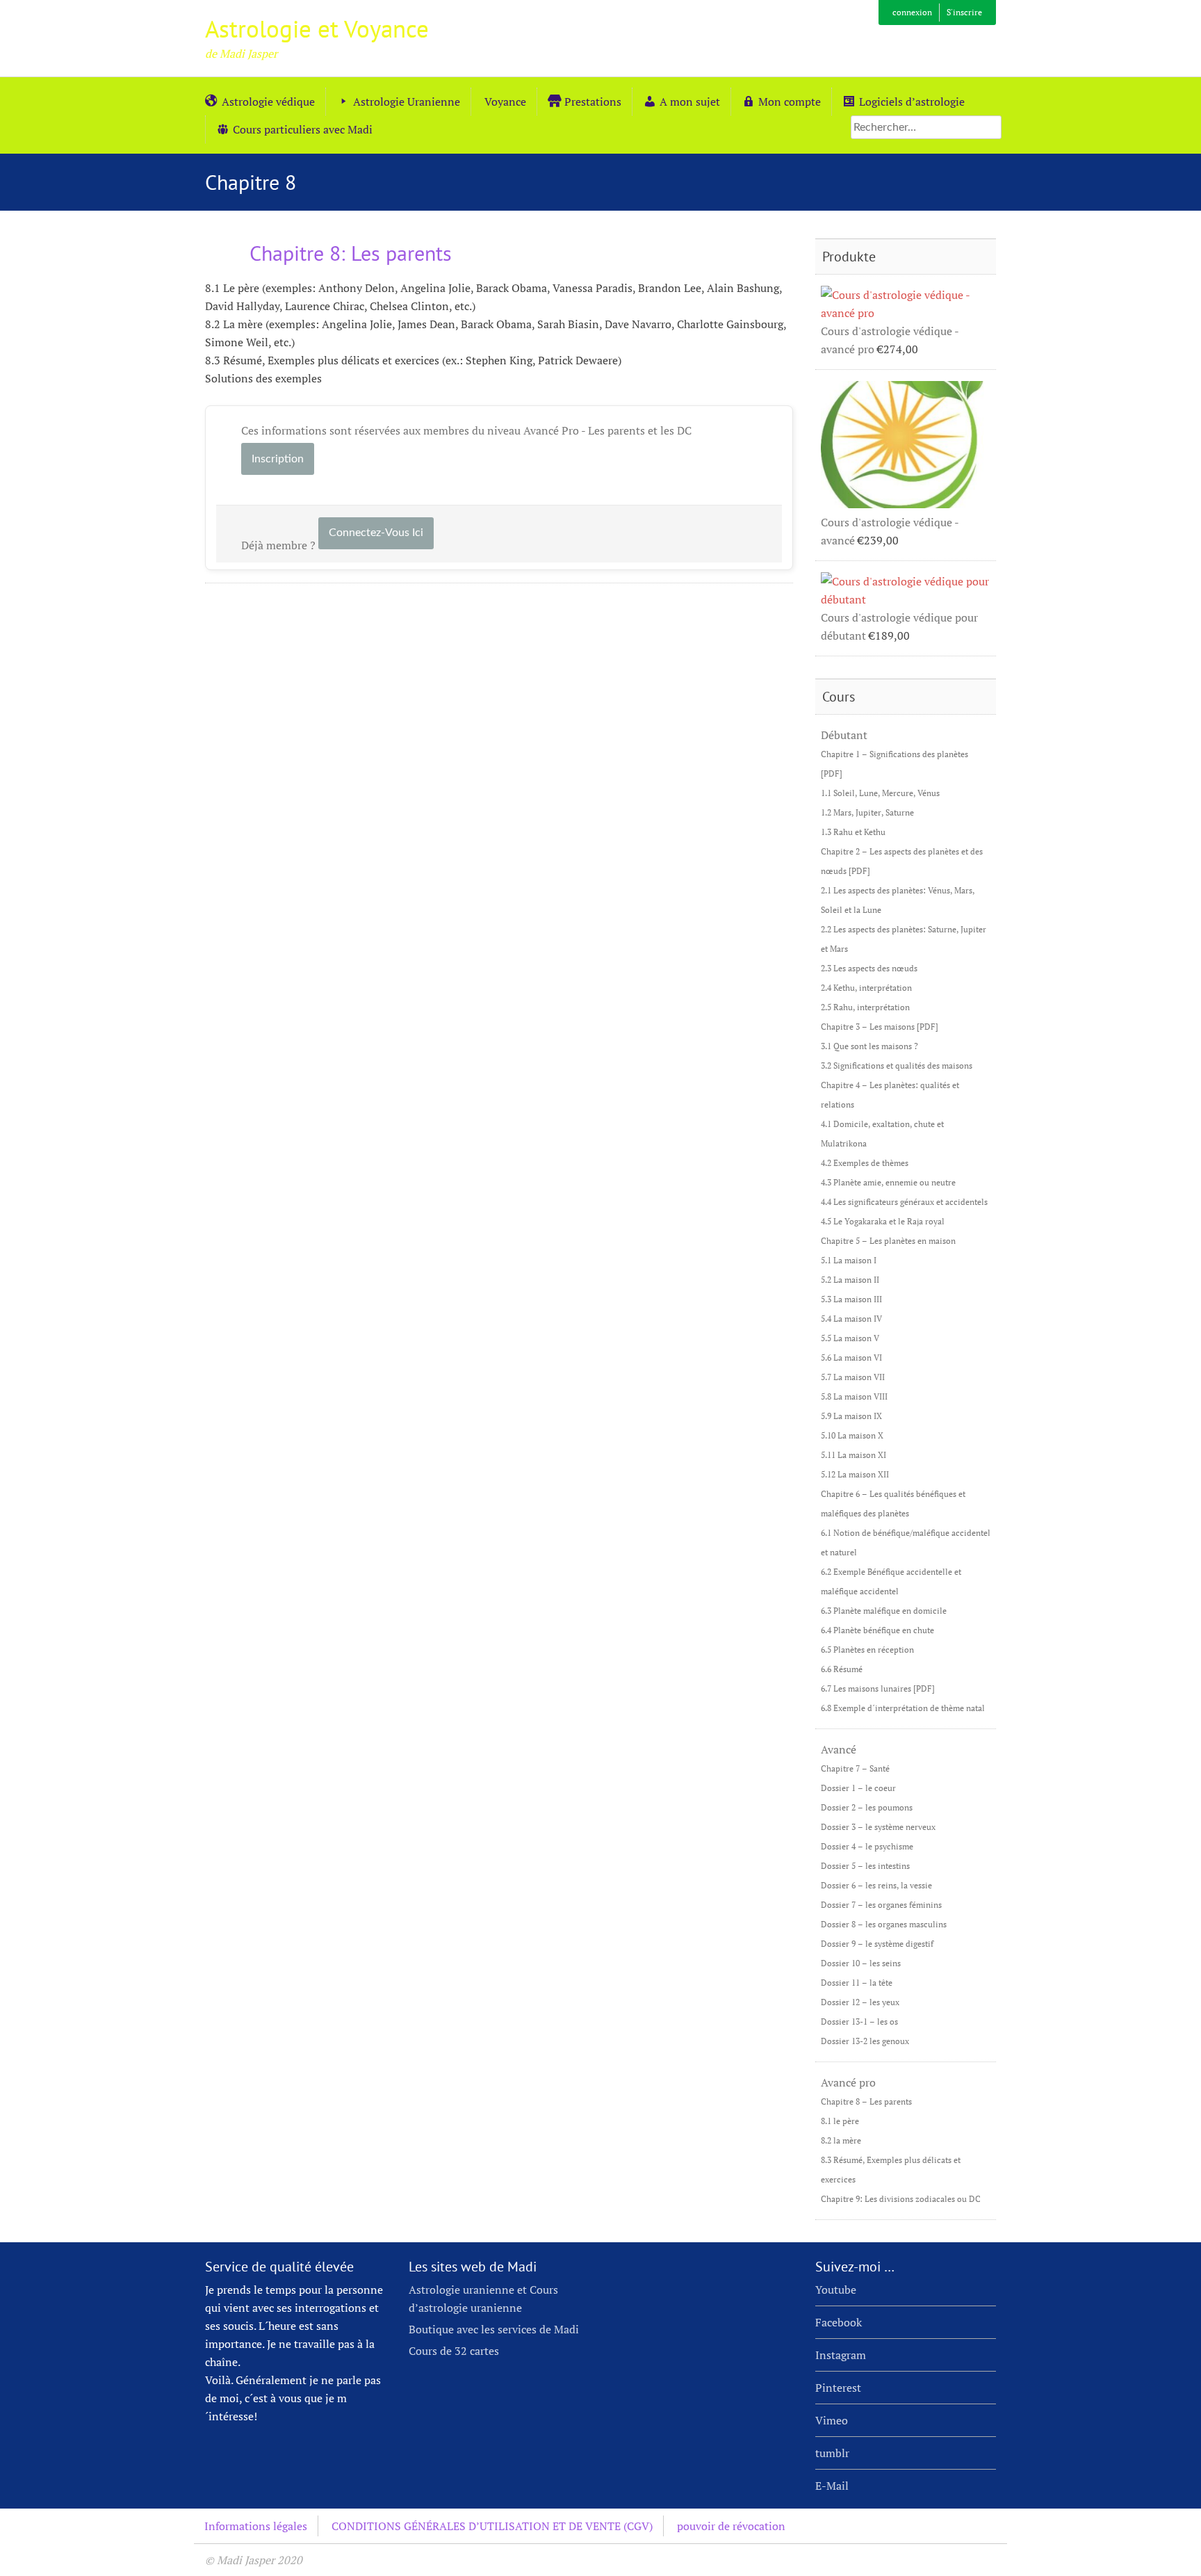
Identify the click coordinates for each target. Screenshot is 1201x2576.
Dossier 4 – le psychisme (867, 1846)
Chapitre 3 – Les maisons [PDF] (880, 1027)
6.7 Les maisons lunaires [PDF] (878, 1688)
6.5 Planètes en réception (867, 1650)
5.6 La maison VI (851, 1358)
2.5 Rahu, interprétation (865, 1007)
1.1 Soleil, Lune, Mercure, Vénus (880, 793)
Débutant (844, 735)
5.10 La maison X (852, 1435)
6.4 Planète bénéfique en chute (877, 1630)
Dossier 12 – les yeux (860, 2002)
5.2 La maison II (850, 1280)
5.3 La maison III (851, 1299)
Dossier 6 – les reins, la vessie (876, 1885)
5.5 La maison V (850, 1338)
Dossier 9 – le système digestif (877, 1944)
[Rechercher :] (926, 127)
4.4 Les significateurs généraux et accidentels (904, 1202)
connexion (912, 12)
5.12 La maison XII (855, 1474)
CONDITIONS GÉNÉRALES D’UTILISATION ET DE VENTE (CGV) (492, 2526)
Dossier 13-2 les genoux (865, 2041)
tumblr (832, 2453)
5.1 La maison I (849, 1260)
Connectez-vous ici (376, 533)
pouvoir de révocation (731, 2526)
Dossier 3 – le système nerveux (878, 1827)
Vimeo (832, 2420)
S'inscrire (964, 12)
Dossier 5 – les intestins (865, 1866)
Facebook (839, 2322)
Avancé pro (848, 2082)
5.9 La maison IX (851, 1416)
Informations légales (256, 2526)
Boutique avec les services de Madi (494, 2329)
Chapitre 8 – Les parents (866, 2101)
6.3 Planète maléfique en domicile (884, 1611)
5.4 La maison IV (851, 1319)
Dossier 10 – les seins (861, 1963)
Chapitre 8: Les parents (348, 253)
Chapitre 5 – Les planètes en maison (888, 1241)
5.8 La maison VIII (854, 1396)
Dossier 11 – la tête (857, 1983)
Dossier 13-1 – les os (859, 2022)
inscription (278, 459)
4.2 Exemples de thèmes (865, 1163)
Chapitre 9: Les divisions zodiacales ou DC (901, 2199)
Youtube (836, 2290)
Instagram (841, 2355)
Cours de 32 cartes (454, 2351)
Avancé (839, 1749)
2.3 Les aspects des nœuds (869, 968)
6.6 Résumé (842, 1669)
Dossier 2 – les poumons (867, 1807)
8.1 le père (840, 2121)
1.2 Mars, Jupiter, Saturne (867, 812)
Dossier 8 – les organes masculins (884, 1924)
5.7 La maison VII (853, 1377)
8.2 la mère (841, 2140)
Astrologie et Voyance (317, 29)
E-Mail (832, 2486)
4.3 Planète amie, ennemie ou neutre (888, 1182)
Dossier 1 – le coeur (858, 1788)
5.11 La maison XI (853, 1455)
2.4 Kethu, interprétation (866, 988)
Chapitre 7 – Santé (855, 1768)
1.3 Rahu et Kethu (853, 832)
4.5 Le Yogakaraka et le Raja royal (883, 1221)
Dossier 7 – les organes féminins (881, 1905)
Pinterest (838, 2388)
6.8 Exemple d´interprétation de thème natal (903, 1708)
